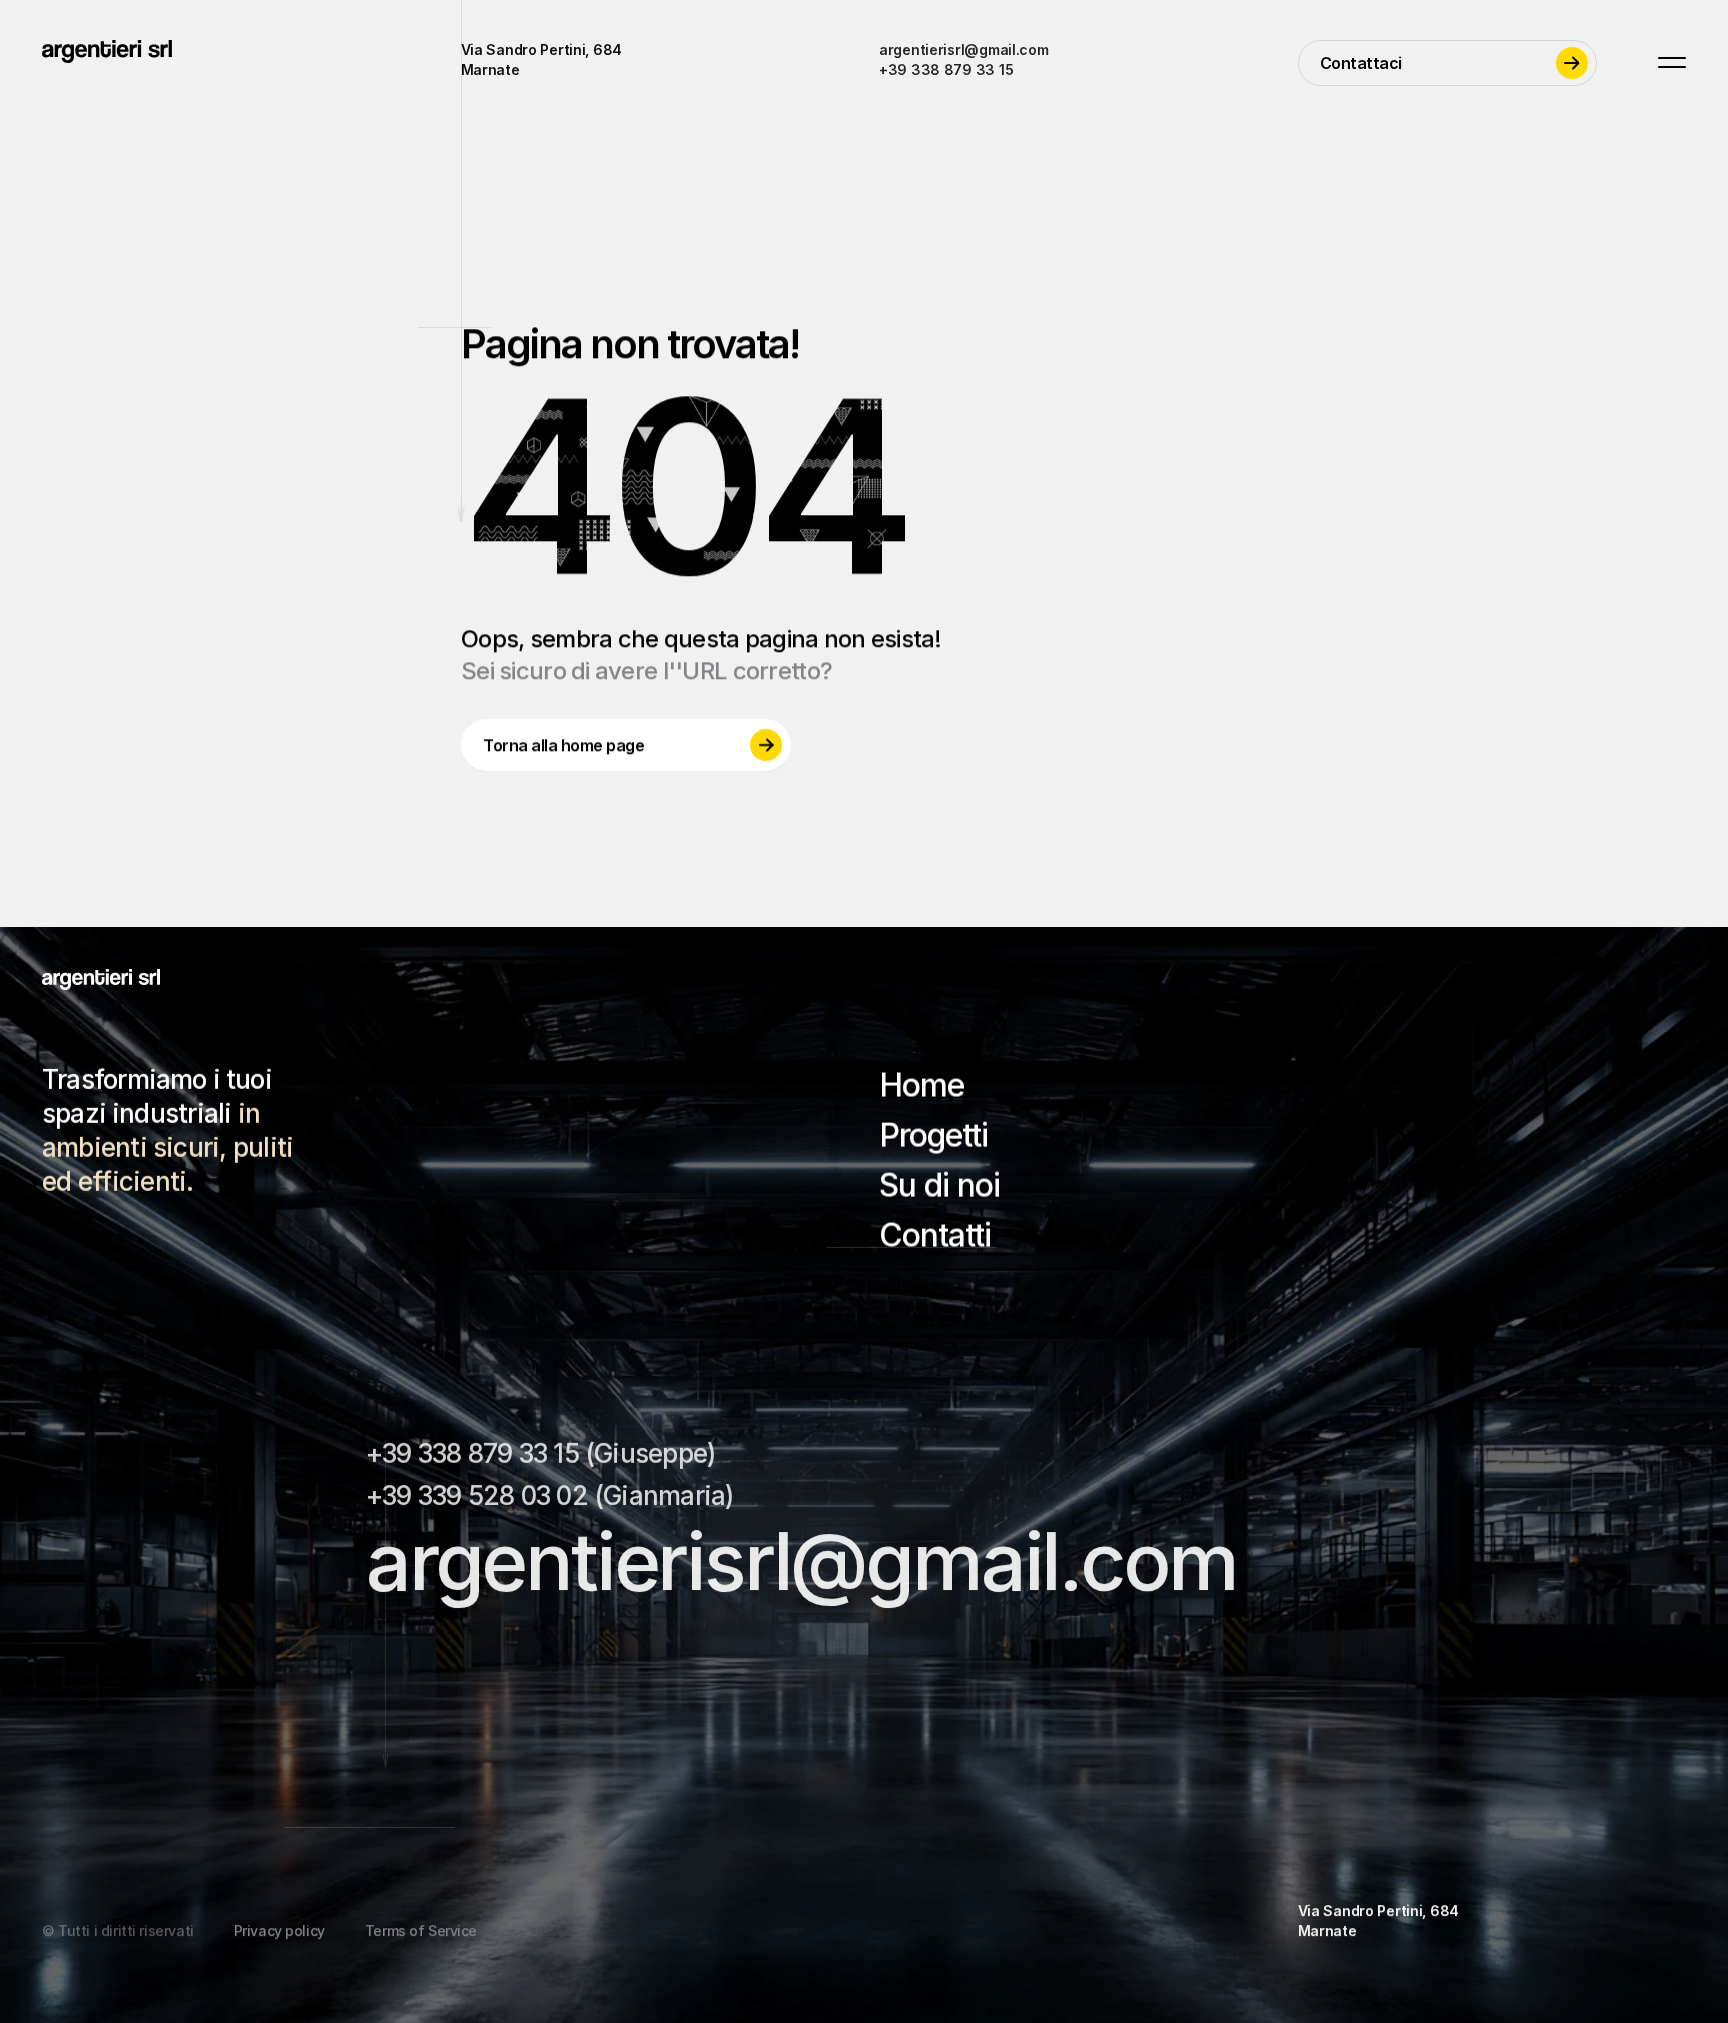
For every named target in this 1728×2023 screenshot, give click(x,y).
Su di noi (939, 1185)
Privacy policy (279, 1930)
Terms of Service (421, 1930)
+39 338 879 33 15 (946, 69)
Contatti (935, 1235)
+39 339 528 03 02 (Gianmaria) (549, 1495)
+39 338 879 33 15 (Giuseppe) (540, 1453)
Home (921, 1085)
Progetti (933, 1135)
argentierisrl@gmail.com (964, 49)
